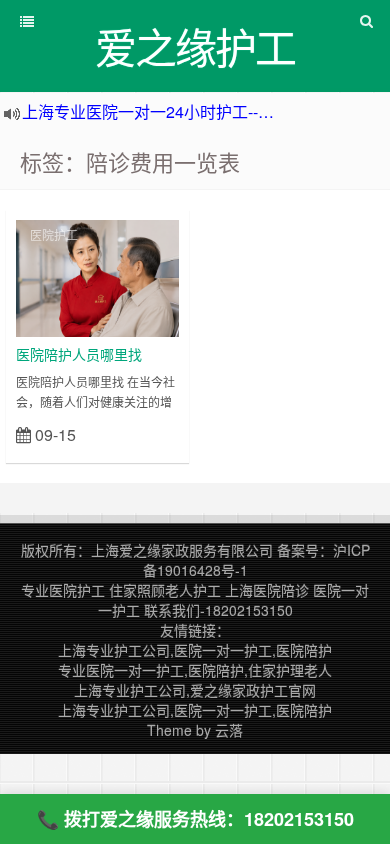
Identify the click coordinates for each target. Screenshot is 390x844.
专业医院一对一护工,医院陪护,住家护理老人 (195, 670)
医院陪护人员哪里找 (79, 354)
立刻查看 (143, 433)
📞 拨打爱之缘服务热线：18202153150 (195, 819)
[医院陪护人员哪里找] (97, 276)
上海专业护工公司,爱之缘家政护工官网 (195, 690)
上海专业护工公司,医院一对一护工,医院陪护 (195, 650)
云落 (229, 730)
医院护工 (54, 234)
